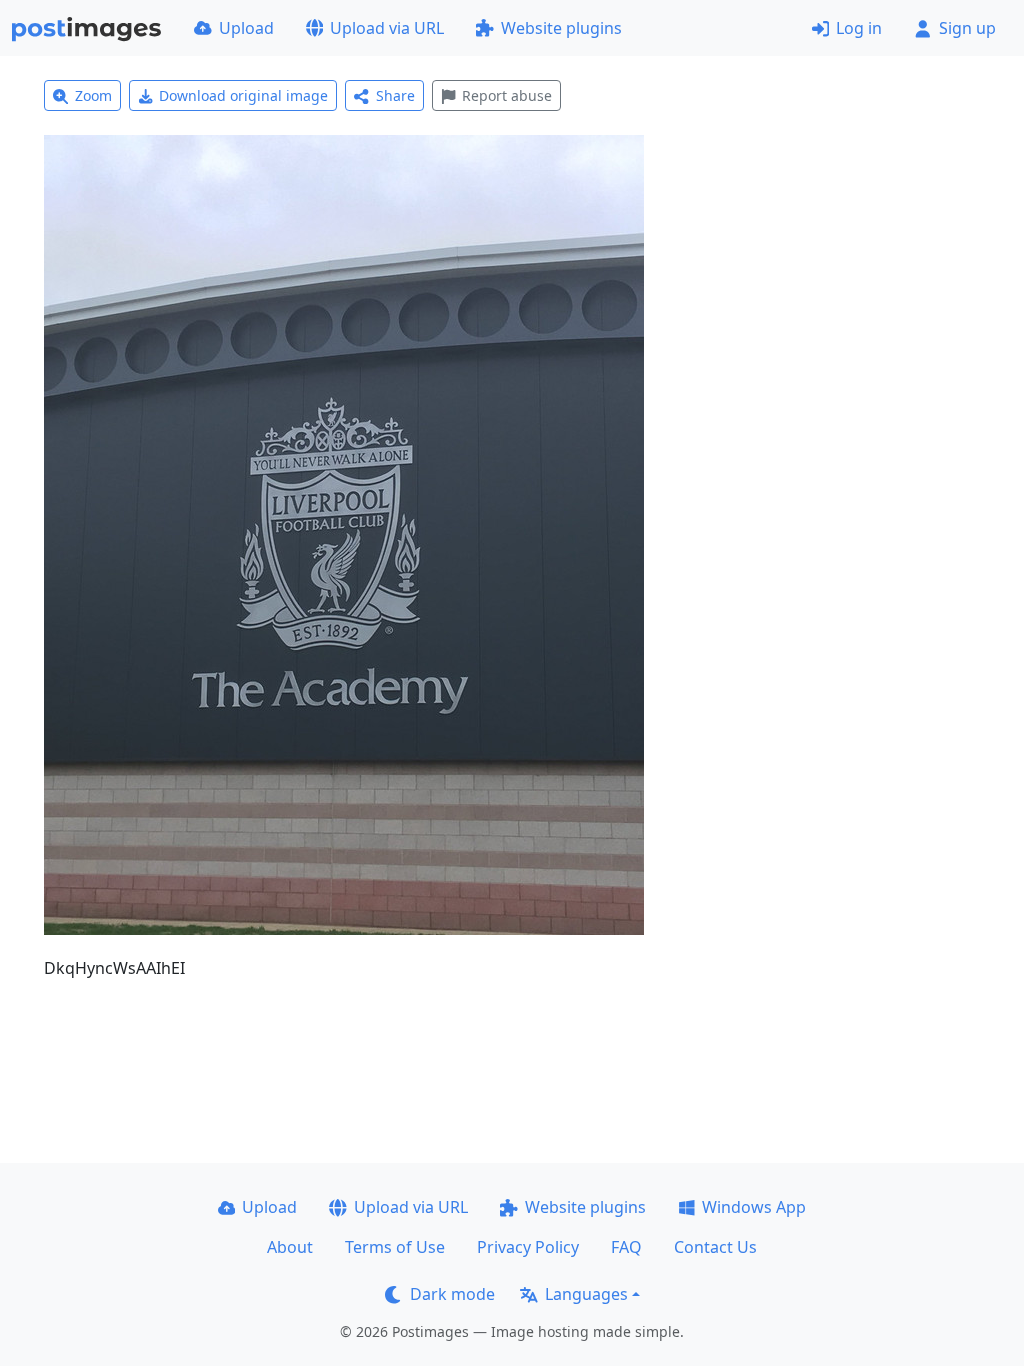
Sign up (967, 28)
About (290, 1247)
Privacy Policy (528, 1247)
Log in (859, 28)
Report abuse (507, 95)
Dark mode (452, 1294)
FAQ (626, 1247)
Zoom (93, 95)
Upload (246, 28)
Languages (586, 1294)
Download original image (243, 95)
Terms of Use (395, 1247)
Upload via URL (387, 28)
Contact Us (715, 1247)
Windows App (754, 1207)
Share (395, 95)
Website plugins (561, 28)
